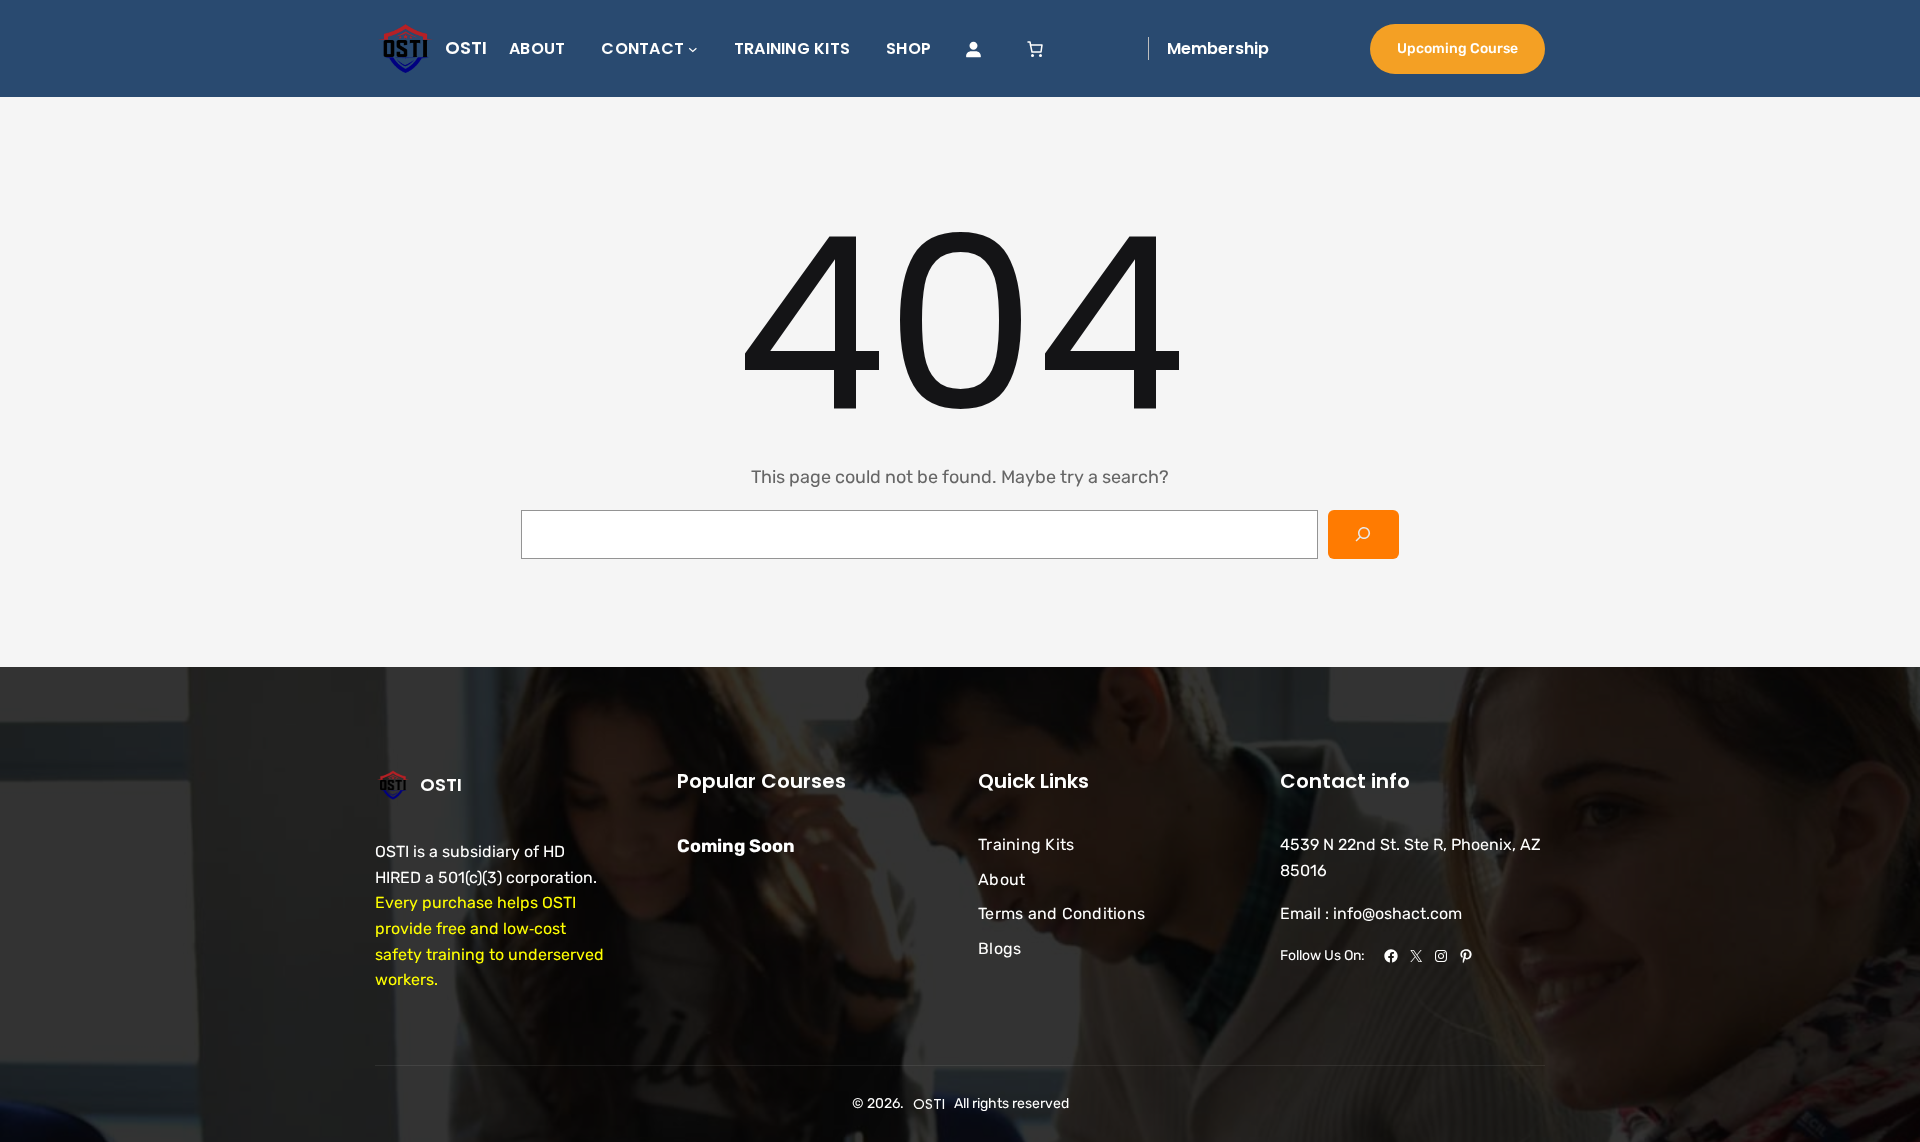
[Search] (1363, 534)
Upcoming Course (1457, 48)
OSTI (466, 47)
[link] (1035, 49)
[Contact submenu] (693, 49)
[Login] (973, 49)
